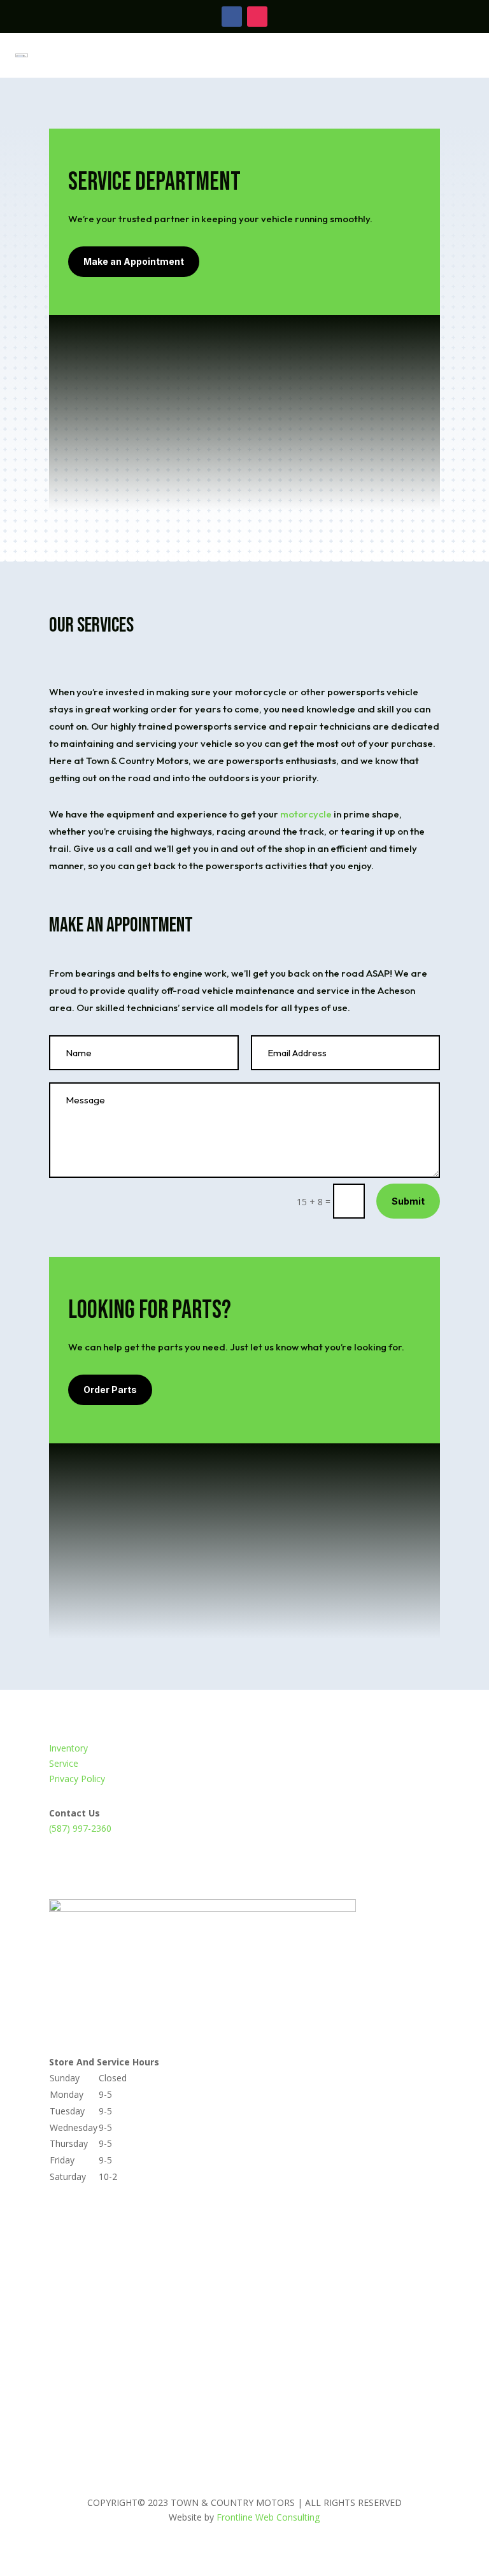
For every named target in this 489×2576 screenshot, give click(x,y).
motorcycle (307, 814)
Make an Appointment (134, 261)
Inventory (68, 1748)
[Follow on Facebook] (232, 17)
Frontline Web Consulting (268, 2517)
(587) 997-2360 (80, 1828)
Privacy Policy (77, 1779)
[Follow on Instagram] (257, 17)
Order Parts (110, 1390)
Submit (408, 1201)
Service (64, 1763)
